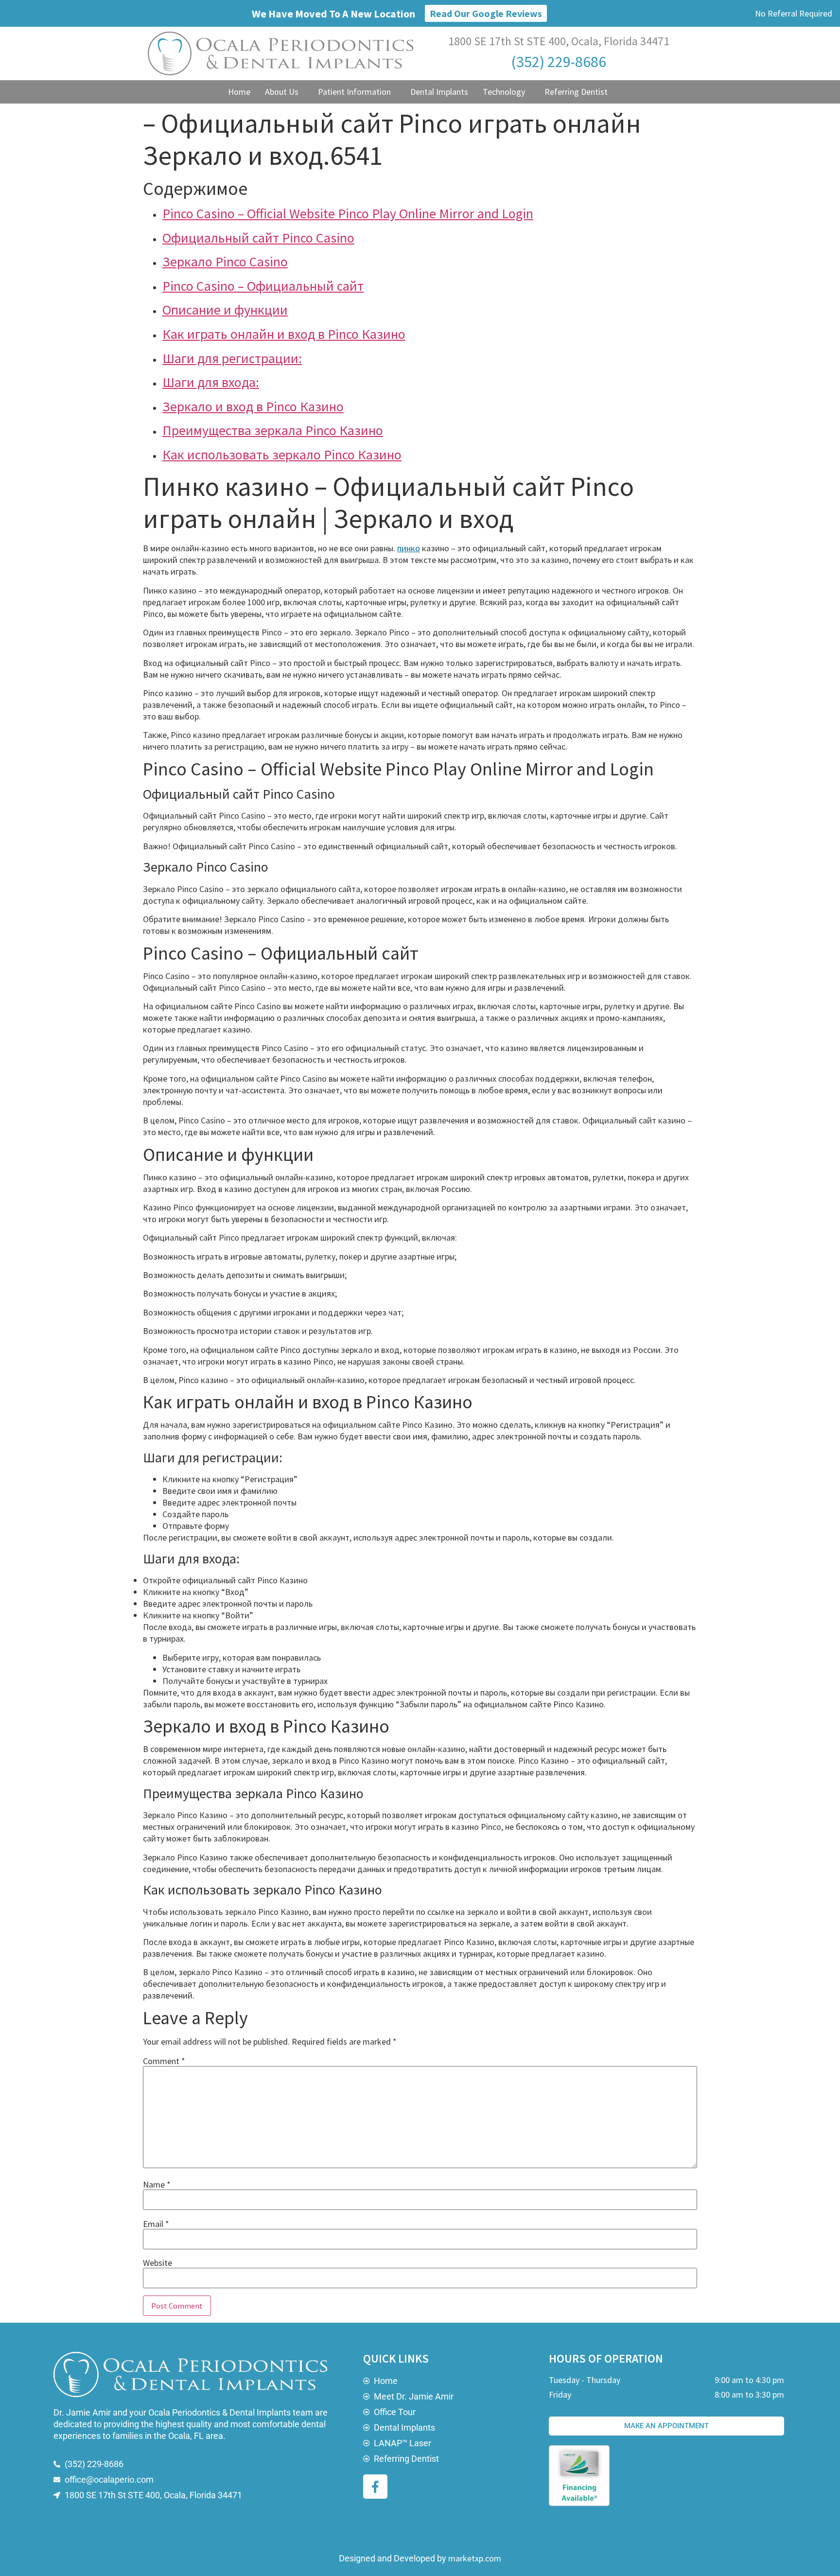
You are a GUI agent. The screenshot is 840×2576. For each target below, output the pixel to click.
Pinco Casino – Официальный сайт (263, 286)
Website (157, 2263)
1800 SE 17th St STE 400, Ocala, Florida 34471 (559, 41)
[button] (284, 92)
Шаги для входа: (211, 382)
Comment (164, 2061)
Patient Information (354, 92)
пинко (409, 548)
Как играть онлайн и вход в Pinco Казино (284, 334)
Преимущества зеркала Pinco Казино (273, 430)
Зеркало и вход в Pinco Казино (253, 406)
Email (156, 2224)
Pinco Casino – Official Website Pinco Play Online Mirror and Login (348, 213)
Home (239, 92)
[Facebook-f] (375, 2487)
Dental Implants (439, 92)
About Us (282, 92)
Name (157, 2185)
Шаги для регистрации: (232, 358)
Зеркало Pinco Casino (225, 262)
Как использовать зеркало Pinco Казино (282, 455)
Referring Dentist (576, 92)
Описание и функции (225, 310)
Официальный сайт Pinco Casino (258, 238)
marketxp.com (475, 2558)
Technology (504, 92)
